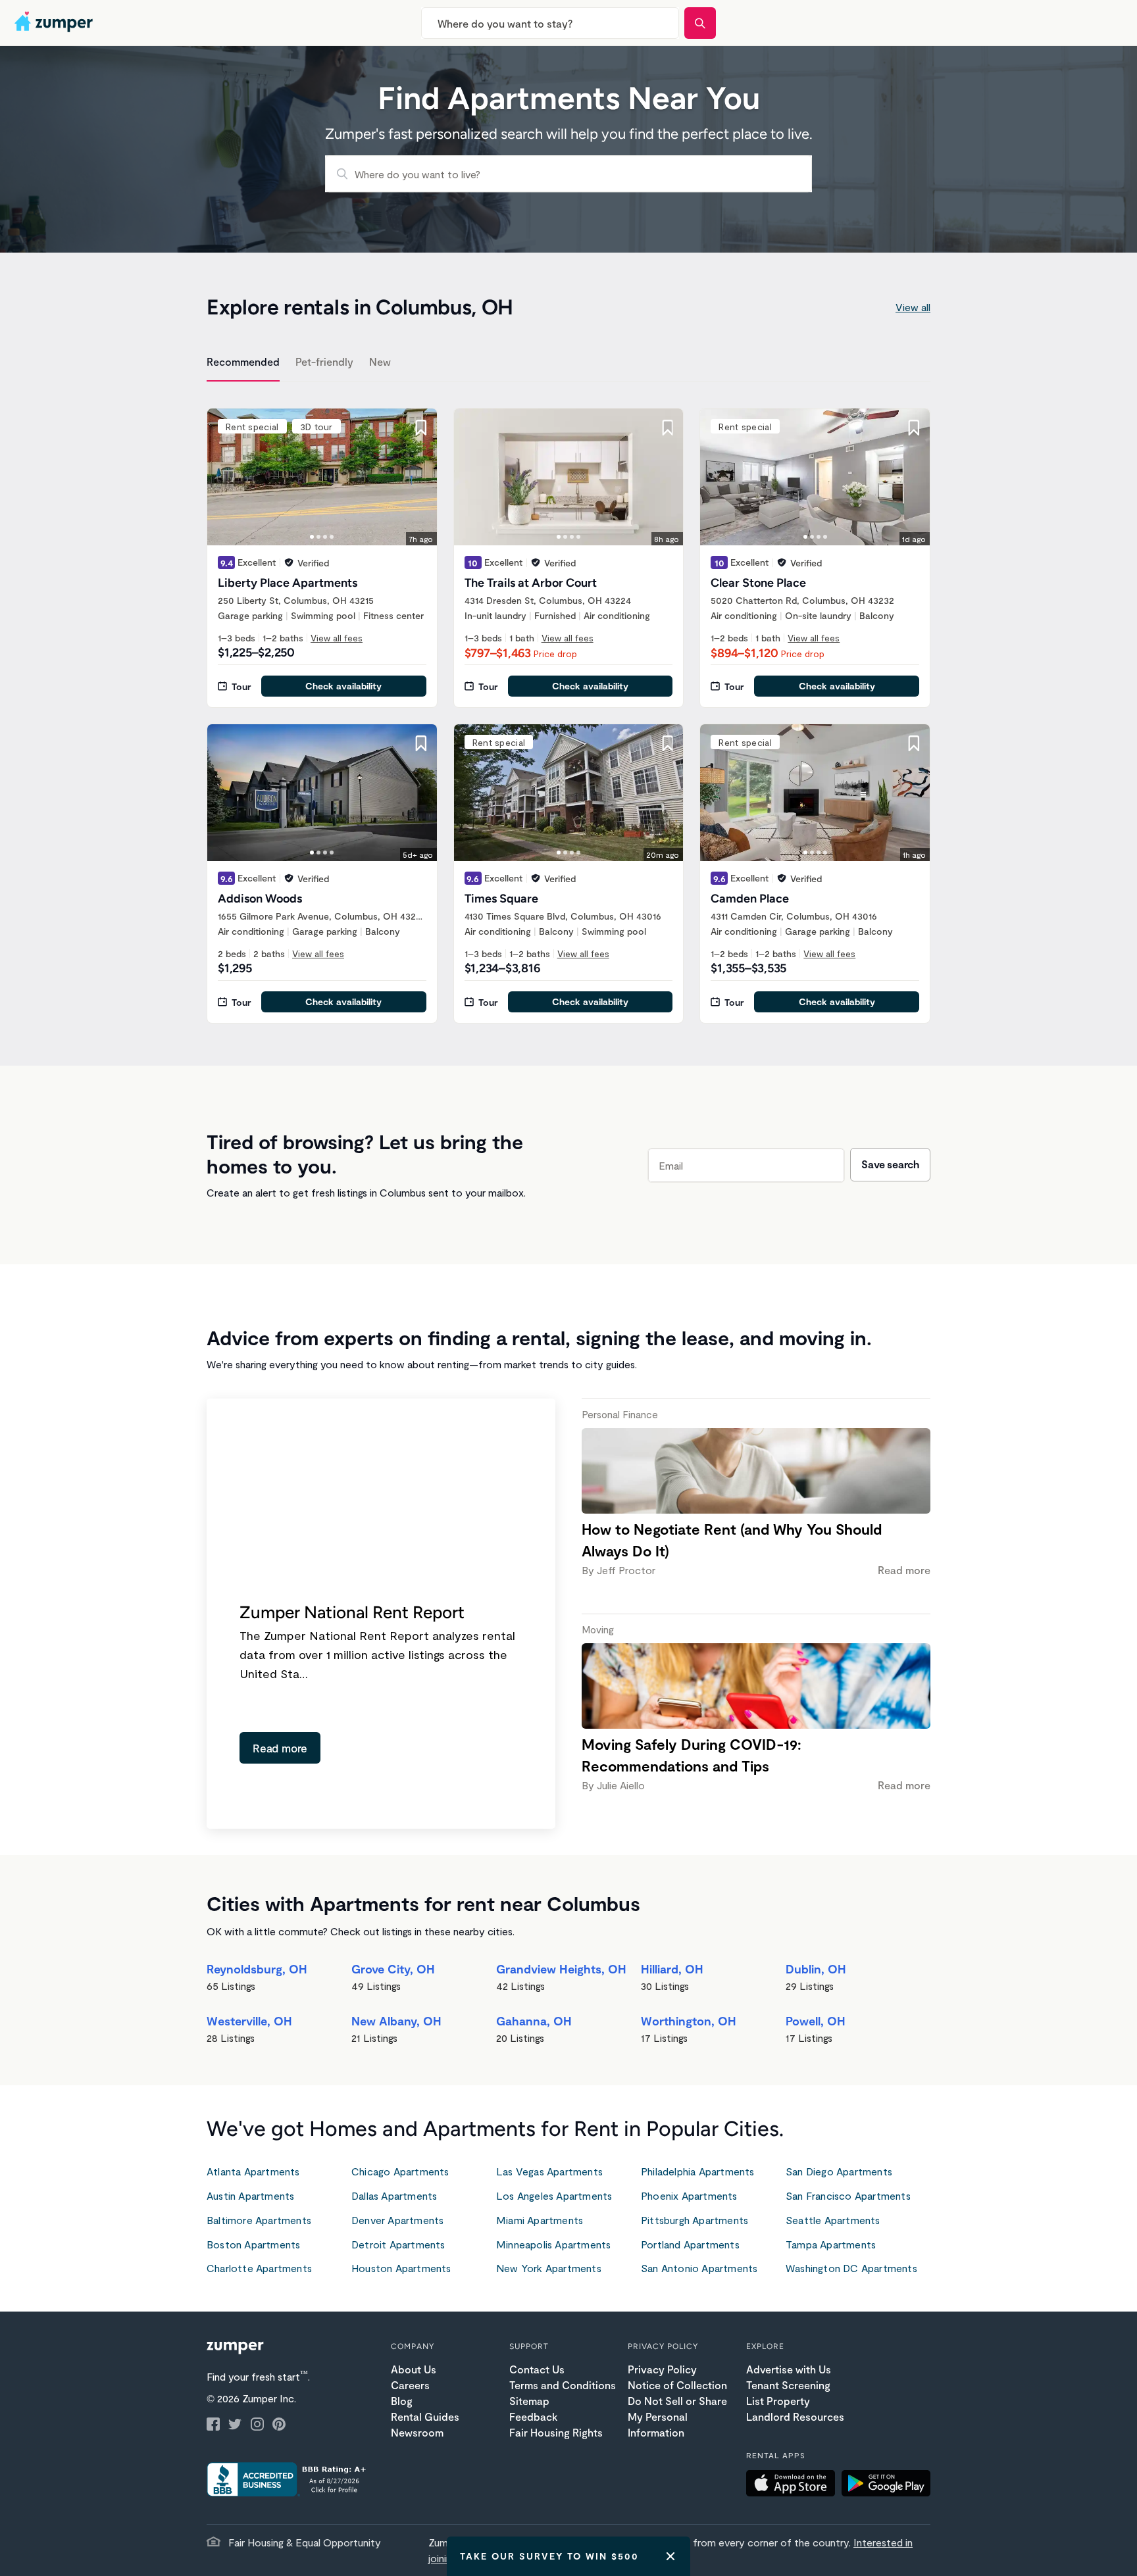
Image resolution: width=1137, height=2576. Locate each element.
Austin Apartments (250, 2195)
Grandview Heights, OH (561, 1969)
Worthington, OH (689, 2021)
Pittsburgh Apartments (695, 2220)
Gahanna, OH (534, 2021)
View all (913, 307)
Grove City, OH (393, 1969)
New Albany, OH (396, 2021)
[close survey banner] (670, 2556)
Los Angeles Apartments (554, 2195)
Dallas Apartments (394, 2195)
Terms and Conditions (563, 2385)
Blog (402, 2401)
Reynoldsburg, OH (257, 1969)
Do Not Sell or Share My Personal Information (677, 2416)
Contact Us (537, 2369)
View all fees (337, 638)
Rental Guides (425, 2416)
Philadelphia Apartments (698, 2171)
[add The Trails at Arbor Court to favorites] (667, 428)
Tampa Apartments (831, 2244)
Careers (410, 2385)
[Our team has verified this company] (289, 562)
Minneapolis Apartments (553, 2244)
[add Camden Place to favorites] (914, 743)
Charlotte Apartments (259, 2268)
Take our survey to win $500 (549, 2556)
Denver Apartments (397, 2220)
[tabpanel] (568, 708)
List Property (778, 2401)
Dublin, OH (816, 1969)
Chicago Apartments (400, 2171)
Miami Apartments (540, 2220)
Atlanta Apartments (253, 2171)
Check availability (343, 686)
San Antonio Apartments (699, 2268)
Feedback (533, 2416)
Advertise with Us (789, 2369)
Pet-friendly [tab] (324, 361)
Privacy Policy (662, 2369)
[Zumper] (55, 23)
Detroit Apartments (398, 2244)
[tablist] (568, 364)
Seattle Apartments (833, 2220)
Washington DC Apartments (851, 2268)
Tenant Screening (788, 2385)
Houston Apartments (401, 2268)
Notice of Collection (677, 2385)
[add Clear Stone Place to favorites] (914, 428)
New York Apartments (549, 2268)
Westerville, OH (249, 2021)
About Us (414, 2369)
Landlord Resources (795, 2416)
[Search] (700, 23)
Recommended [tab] (243, 361)
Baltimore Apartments (259, 2220)
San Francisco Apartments (848, 2195)
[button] (794, 2485)
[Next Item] (418, 477)
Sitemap (529, 2401)
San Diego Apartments (839, 2171)
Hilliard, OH (672, 1969)
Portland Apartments (690, 2244)
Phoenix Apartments (689, 2195)
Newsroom (417, 2432)
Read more (280, 1748)
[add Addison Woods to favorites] (421, 743)
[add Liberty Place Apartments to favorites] (421, 428)
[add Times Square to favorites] (667, 743)
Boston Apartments (253, 2244)
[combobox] (550, 23)
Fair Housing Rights (556, 2432)
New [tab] (380, 361)
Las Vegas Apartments (549, 2171)
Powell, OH (816, 2021)
